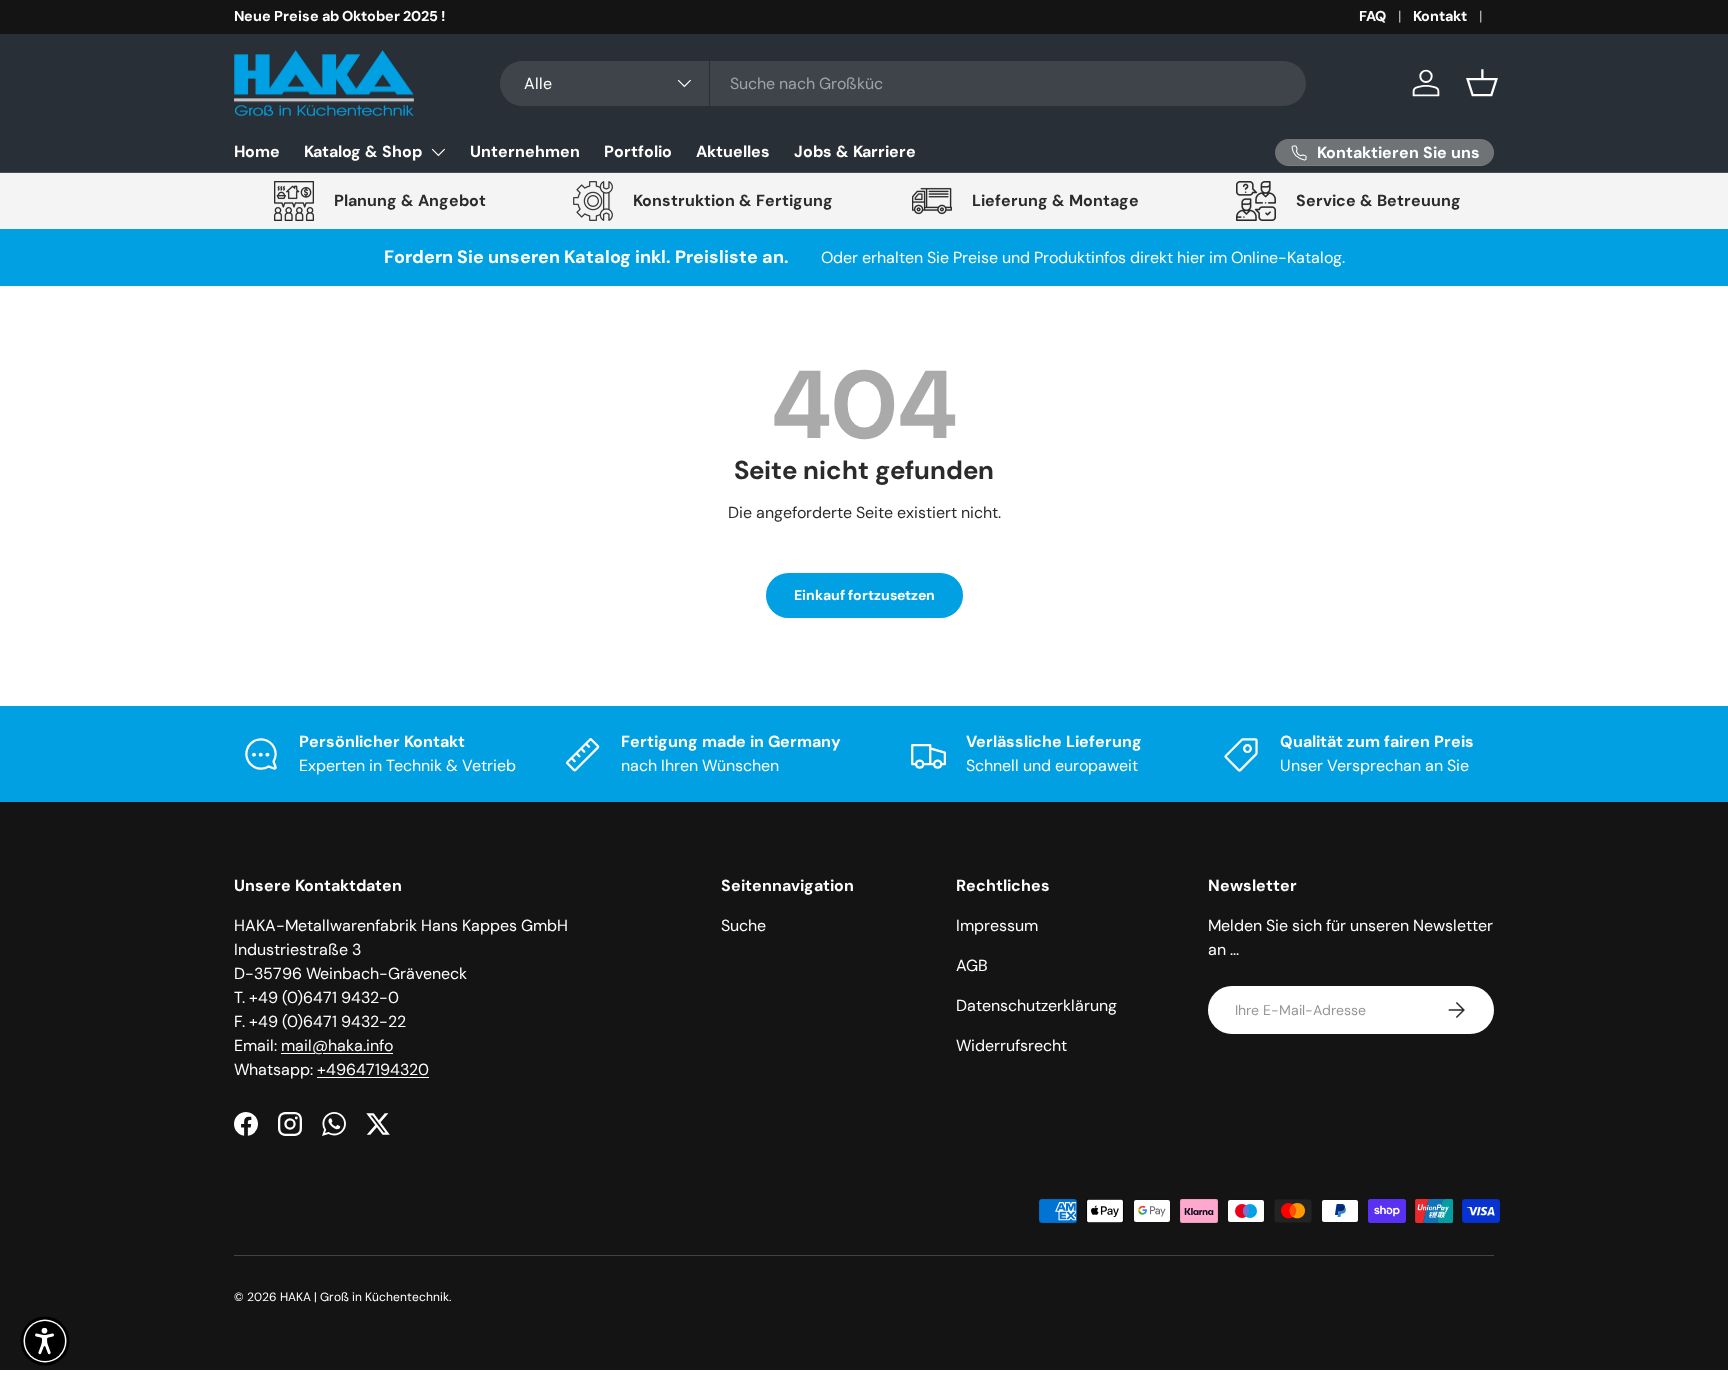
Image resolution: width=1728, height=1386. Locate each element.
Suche (743, 925)
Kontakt (1440, 16)
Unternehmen (525, 151)
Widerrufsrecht (1011, 1045)
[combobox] (903, 83)
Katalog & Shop (363, 151)
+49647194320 (373, 1069)
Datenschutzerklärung (1036, 1005)
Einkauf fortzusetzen (864, 595)
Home (257, 151)
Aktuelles (733, 151)
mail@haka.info (337, 1045)
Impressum (997, 925)
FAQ (1372, 16)
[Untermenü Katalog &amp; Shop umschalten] (438, 152)
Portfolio (638, 151)
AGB (972, 965)
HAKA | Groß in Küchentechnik (364, 1297)
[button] (1482, 83)
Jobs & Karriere (855, 151)
